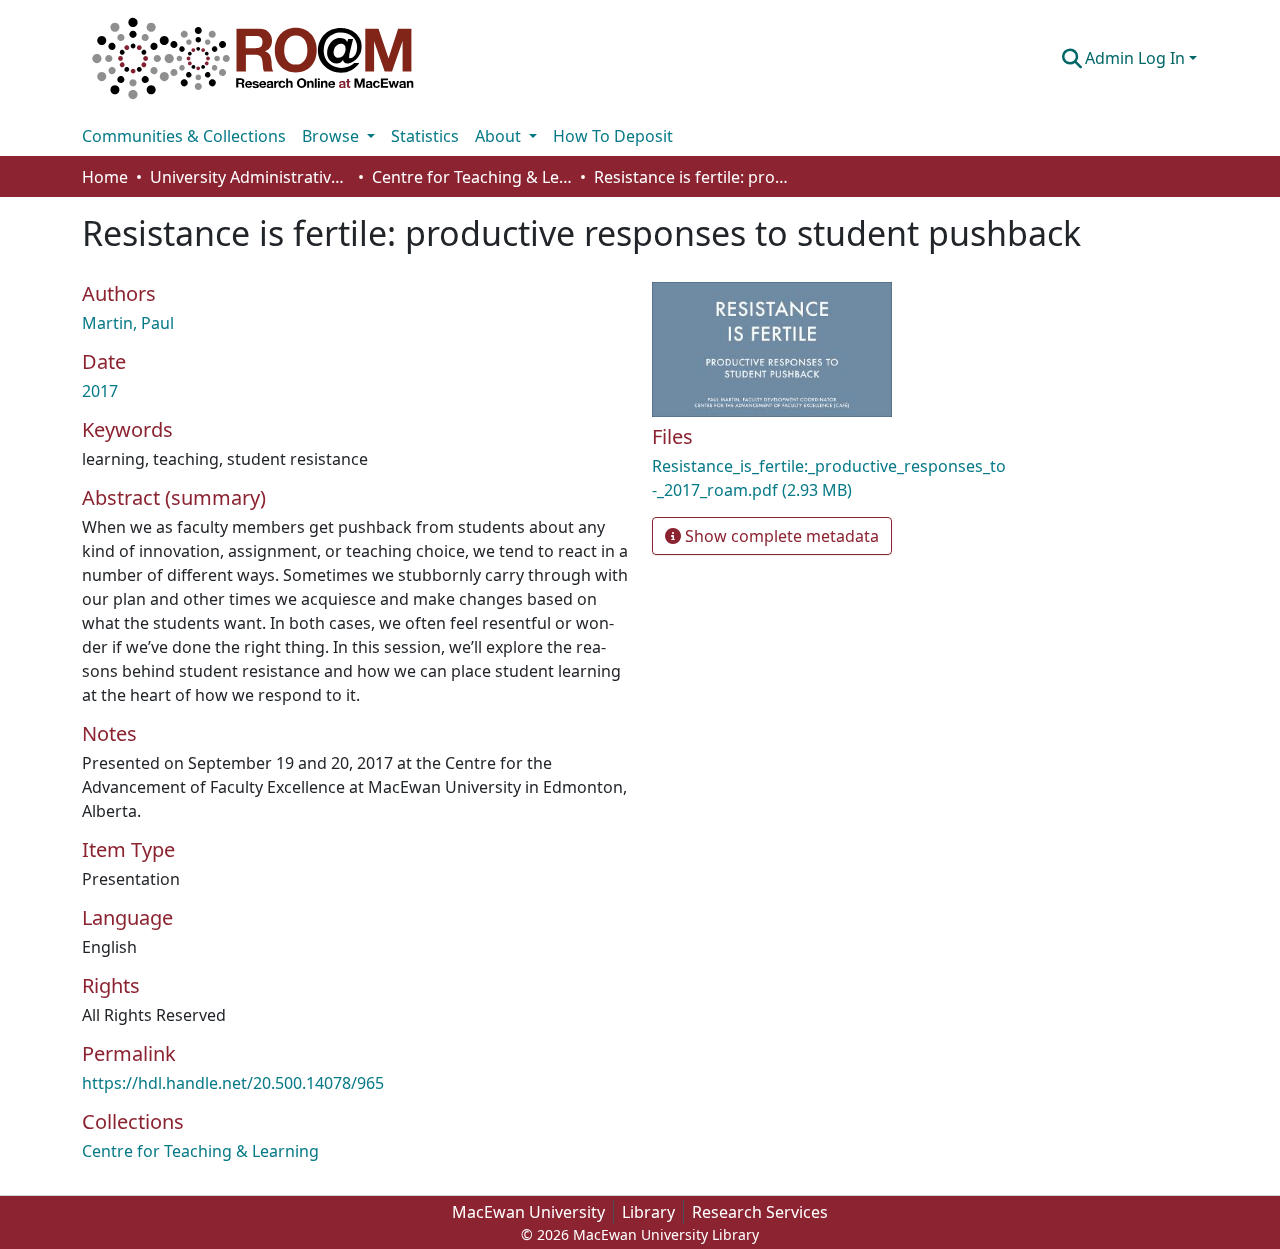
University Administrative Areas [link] (250, 177)
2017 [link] (100, 391)
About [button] (500, 136)
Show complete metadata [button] (780, 536)
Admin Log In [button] (1137, 58)
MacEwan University (528, 1212)
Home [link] (105, 177)
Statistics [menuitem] (425, 136)
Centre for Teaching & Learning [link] (472, 177)
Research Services (760, 1212)
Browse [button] (332, 136)
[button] (253, 58)
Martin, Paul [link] (128, 323)
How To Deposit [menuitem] (613, 136)
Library (648, 1212)
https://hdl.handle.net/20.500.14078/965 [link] (233, 1083)
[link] (830, 478)
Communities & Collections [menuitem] (184, 136)
